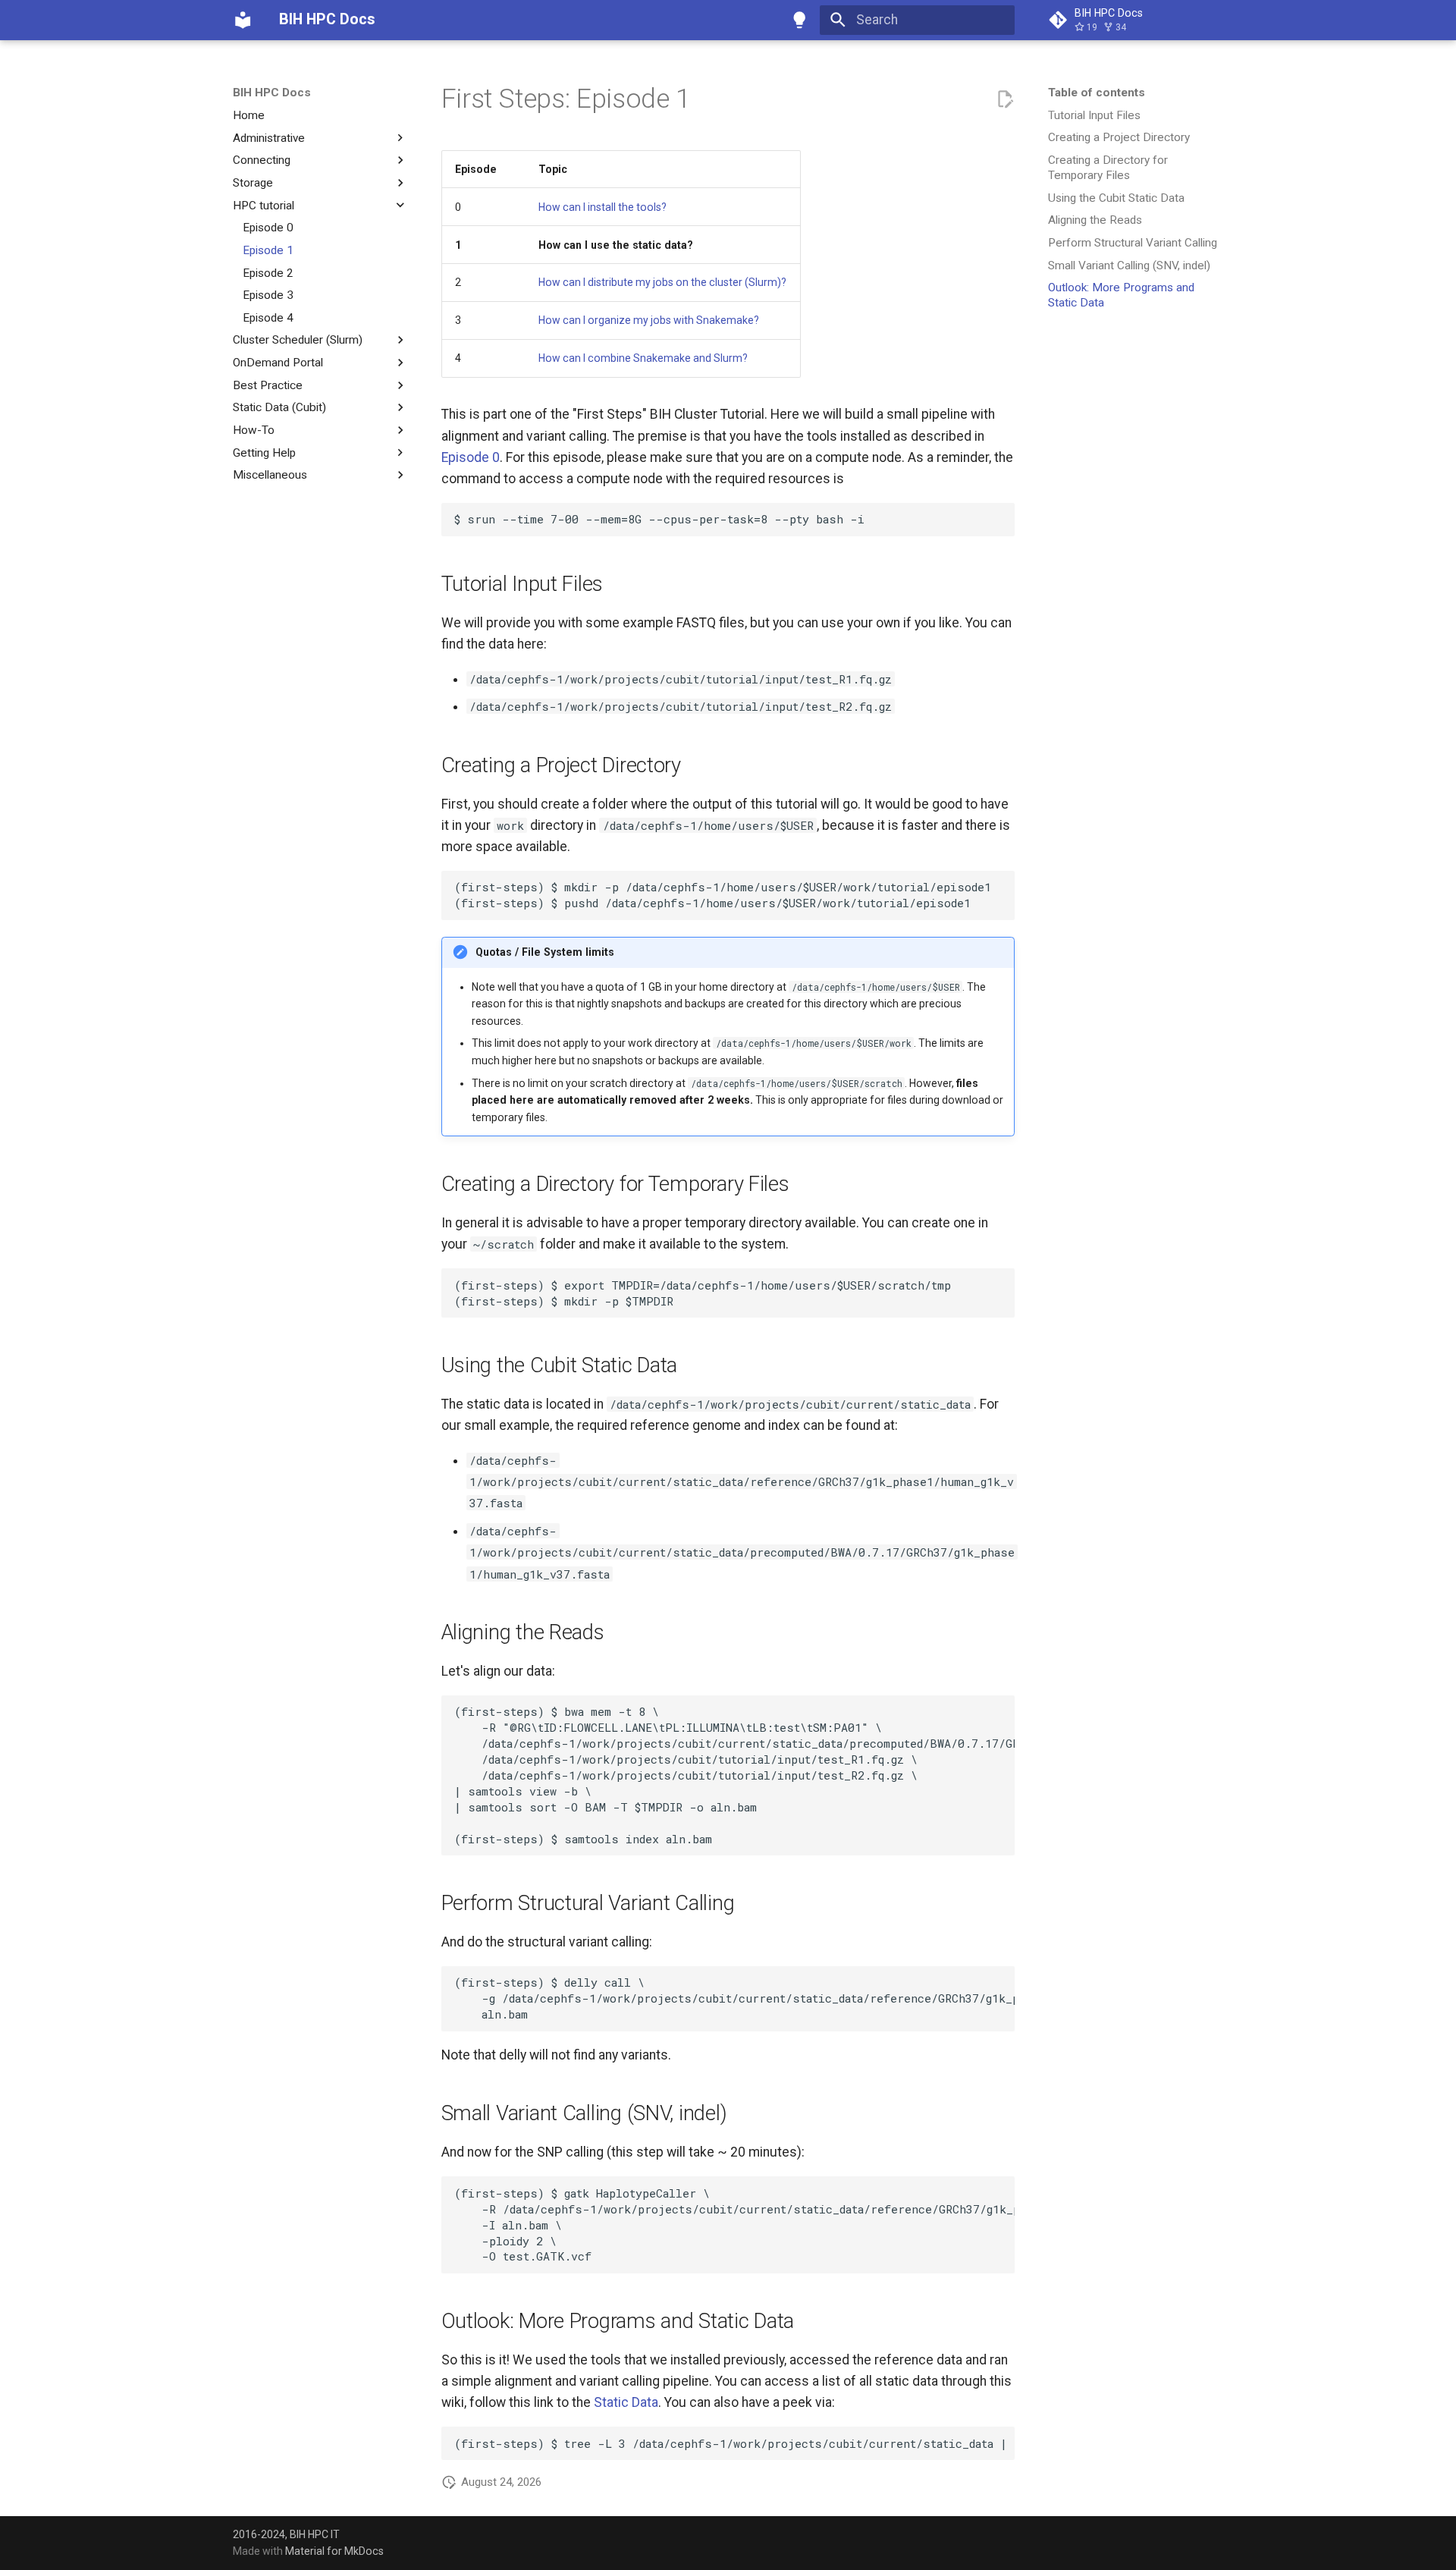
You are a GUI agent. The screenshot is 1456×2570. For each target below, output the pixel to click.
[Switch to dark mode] (800, 20)
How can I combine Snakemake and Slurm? (643, 358)
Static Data (626, 2402)
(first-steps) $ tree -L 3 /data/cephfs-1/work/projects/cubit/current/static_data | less (734, 2443)
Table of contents (1097, 93)
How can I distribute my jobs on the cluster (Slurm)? (662, 282)
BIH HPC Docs (272, 93)
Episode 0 (471, 457)
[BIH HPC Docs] (243, 20)
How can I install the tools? (602, 207)
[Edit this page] (1005, 99)
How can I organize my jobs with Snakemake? (649, 320)
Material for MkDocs (334, 2551)
